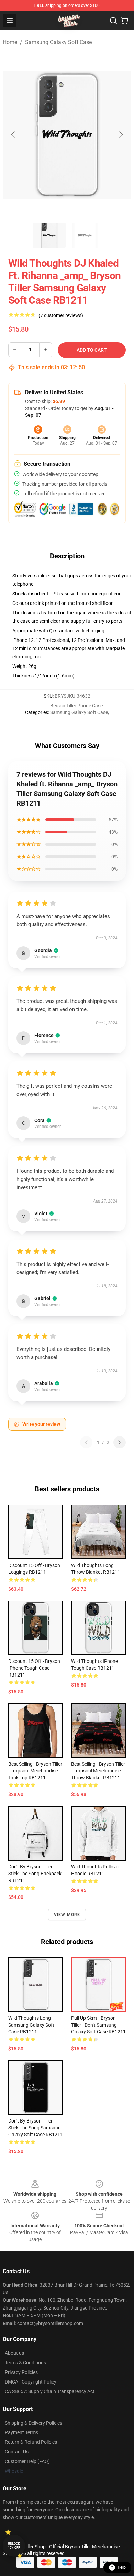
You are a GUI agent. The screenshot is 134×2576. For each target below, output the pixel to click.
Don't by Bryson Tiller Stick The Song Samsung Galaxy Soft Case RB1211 (36, 2128)
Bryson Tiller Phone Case (76, 706)
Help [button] (122, 2567)
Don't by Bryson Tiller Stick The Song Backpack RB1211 (35, 1874)
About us (14, 2353)
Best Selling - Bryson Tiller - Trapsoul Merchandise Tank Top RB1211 (35, 1771)
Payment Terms (21, 2432)
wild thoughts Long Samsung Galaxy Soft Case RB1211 (31, 2025)
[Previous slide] (13, 135)
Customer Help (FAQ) (27, 2461)
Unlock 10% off (14, 2546)
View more (67, 1915)
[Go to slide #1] (49, 235)
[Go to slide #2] (85, 235)
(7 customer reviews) (61, 315)
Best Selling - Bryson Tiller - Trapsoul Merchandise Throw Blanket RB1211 (98, 1771)
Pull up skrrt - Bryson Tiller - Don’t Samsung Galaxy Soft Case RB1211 (98, 2025)
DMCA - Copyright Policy (31, 2382)
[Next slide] (121, 135)
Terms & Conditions (25, 2363)
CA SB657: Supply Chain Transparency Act (50, 2391)
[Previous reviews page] (86, 1442)
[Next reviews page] (120, 1442)
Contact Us (17, 2452)
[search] (113, 21)
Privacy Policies (21, 2372)
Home (10, 42)
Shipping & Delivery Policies (33, 2423)
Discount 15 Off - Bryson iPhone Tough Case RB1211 (34, 1668)
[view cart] (124, 21)
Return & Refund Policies (31, 2442)
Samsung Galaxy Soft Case (58, 42)
